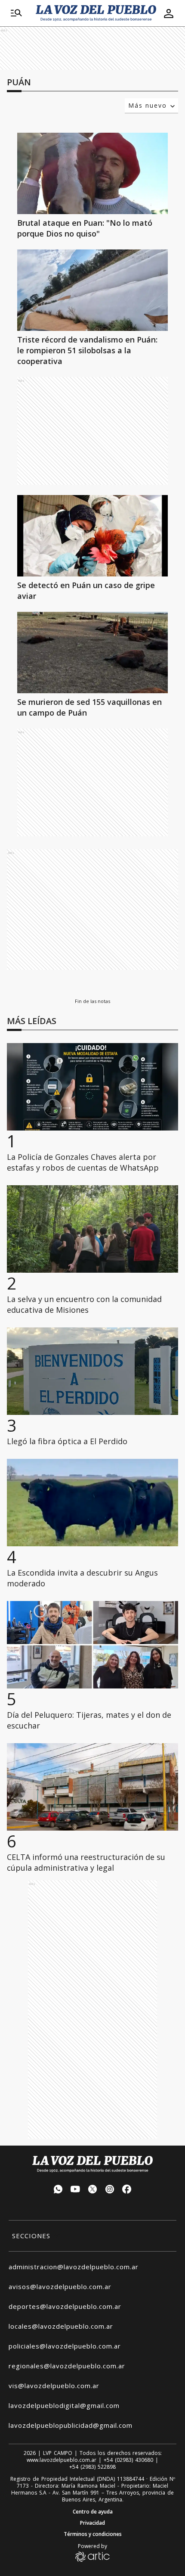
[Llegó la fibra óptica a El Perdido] (92, 1371)
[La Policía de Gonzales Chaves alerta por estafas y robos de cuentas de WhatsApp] (92, 1087)
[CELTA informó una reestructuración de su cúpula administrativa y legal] (92, 1787)
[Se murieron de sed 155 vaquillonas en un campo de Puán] (92, 653)
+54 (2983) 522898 (92, 2467)
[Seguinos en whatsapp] (58, 2190)
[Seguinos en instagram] (110, 2190)
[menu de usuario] (169, 13)
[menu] (16, 13)
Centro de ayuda (93, 2512)
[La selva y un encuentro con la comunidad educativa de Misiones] (92, 1229)
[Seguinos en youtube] (75, 2190)
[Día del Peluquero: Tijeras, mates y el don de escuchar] (92, 1645)
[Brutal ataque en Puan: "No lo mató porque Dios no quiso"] (92, 173)
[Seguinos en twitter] (92, 2190)
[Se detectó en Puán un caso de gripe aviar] (92, 536)
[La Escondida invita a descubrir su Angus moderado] (92, 1503)
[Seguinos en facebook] (127, 2190)
